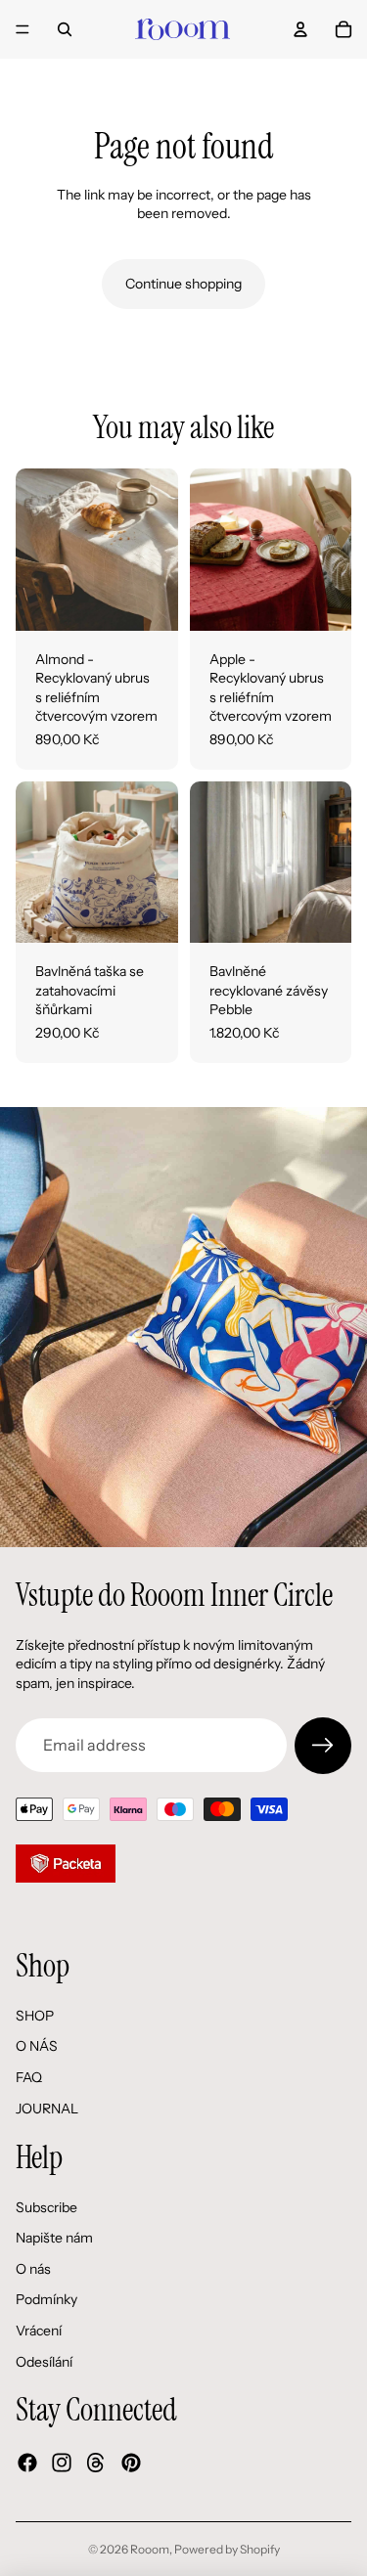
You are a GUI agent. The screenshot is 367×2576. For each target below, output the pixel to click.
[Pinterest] (131, 2464)
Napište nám (54, 2239)
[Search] (65, 29)
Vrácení (39, 2331)
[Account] (300, 29)
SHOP (35, 2016)
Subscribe (46, 2207)
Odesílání (44, 2362)
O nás (33, 2269)
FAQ (29, 2077)
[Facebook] (27, 2464)
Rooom (150, 2549)
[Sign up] (323, 1746)
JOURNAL (47, 2109)
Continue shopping (183, 284)
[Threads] (96, 2464)
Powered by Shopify (227, 2549)
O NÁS (37, 2047)
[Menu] (23, 29)
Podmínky (46, 2300)
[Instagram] (62, 2464)
